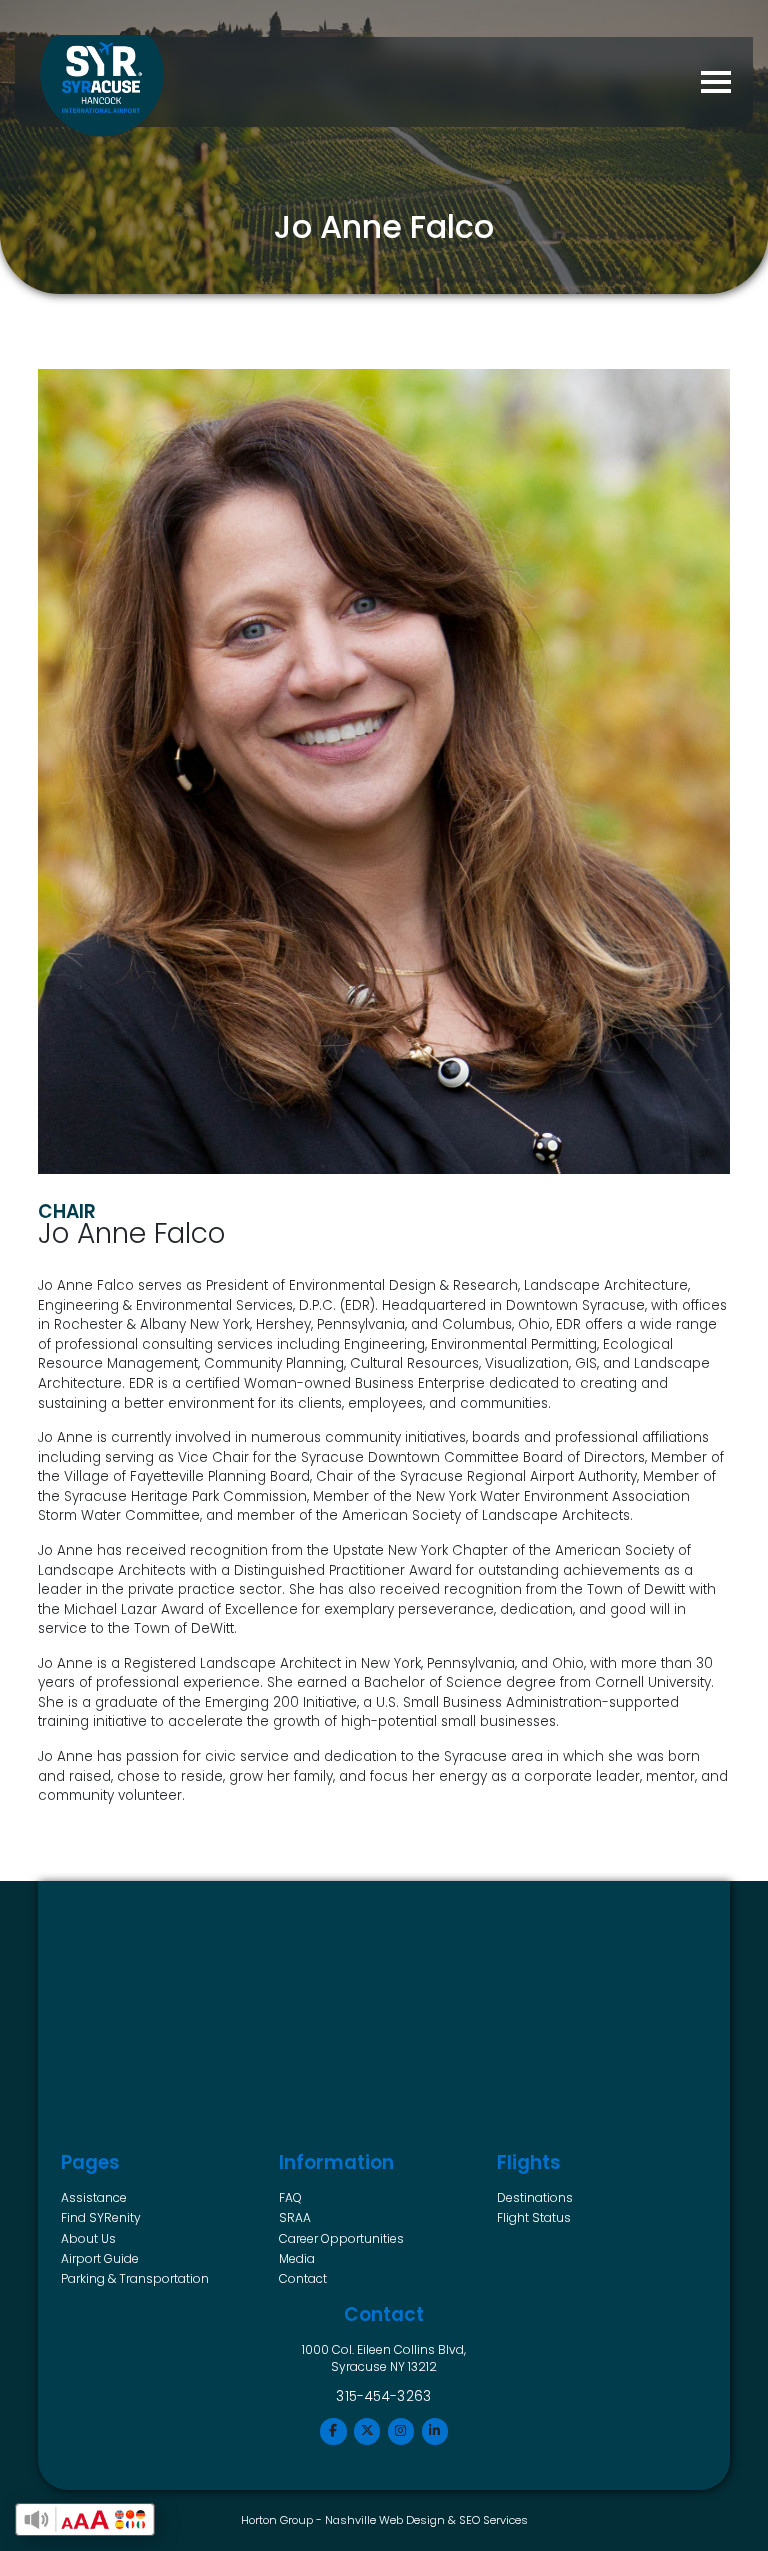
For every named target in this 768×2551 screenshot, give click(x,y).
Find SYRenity (101, 2217)
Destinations (535, 2197)
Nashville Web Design (385, 2520)
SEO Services (493, 2520)
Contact (303, 2278)
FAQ (290, 2197)
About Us (88, 2238)
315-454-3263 (384, 2396)
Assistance (94, 2197)
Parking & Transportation (135, 2278)
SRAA (295, 2217)
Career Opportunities (341, 2238)
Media (297, 2258)
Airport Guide (100, 2258)
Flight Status (534, 2217)
